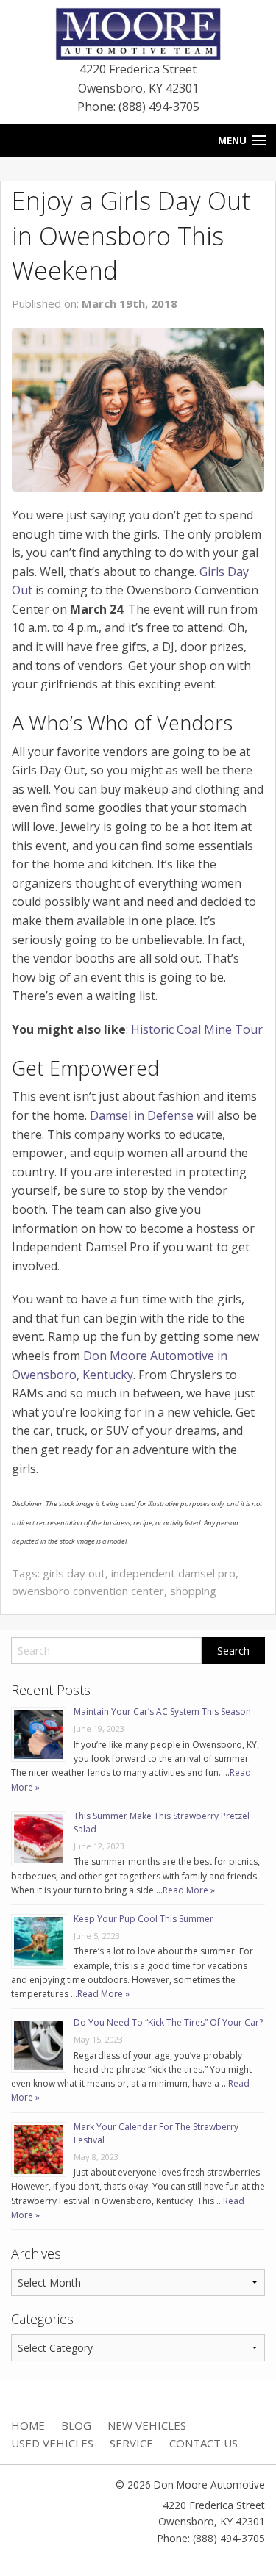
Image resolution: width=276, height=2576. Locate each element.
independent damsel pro (173, 1573)
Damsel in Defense (142, 1115)
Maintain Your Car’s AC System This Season (162, 1712)
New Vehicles (147, 2425)
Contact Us (204, 2443)
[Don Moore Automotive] (138, 32)
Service (131, 2443)
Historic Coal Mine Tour (197, 1029)
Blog (76, 2425)
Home (28, 2425)
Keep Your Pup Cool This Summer (144, 1919)
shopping (193, 1591)
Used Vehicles (52, 2443)
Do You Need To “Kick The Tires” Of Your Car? (168, 2022)
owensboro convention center (88, 1591)
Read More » (189, 1890)
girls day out (74, 1573)
